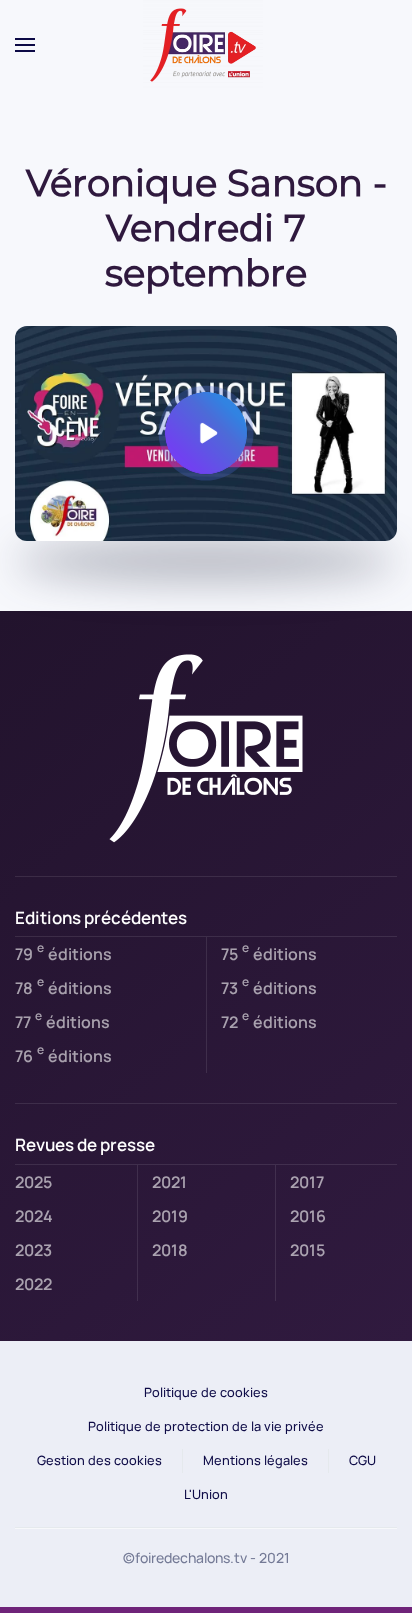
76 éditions (63, 1054)
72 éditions (269, 1020)
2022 (33, 1284)
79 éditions (63, 952)
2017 (307, 1182)
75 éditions (269, 952)
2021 (169, 1182)
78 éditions (63, 986)
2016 (308, 1216)
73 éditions (269, 986)
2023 (33, 1250)
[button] (25, 45)
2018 (170, 1250)
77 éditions (62, 1020)
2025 (33, 1182)
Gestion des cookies (99, 1460)
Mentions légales (255, 1460)
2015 (307, 1250)
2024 (34, 1216)
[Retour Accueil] (206, 45)
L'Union (206, 1494)
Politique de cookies (206, 1392)
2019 (170, 1216)
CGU (362, 1460)
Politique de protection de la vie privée (206, 1426)
